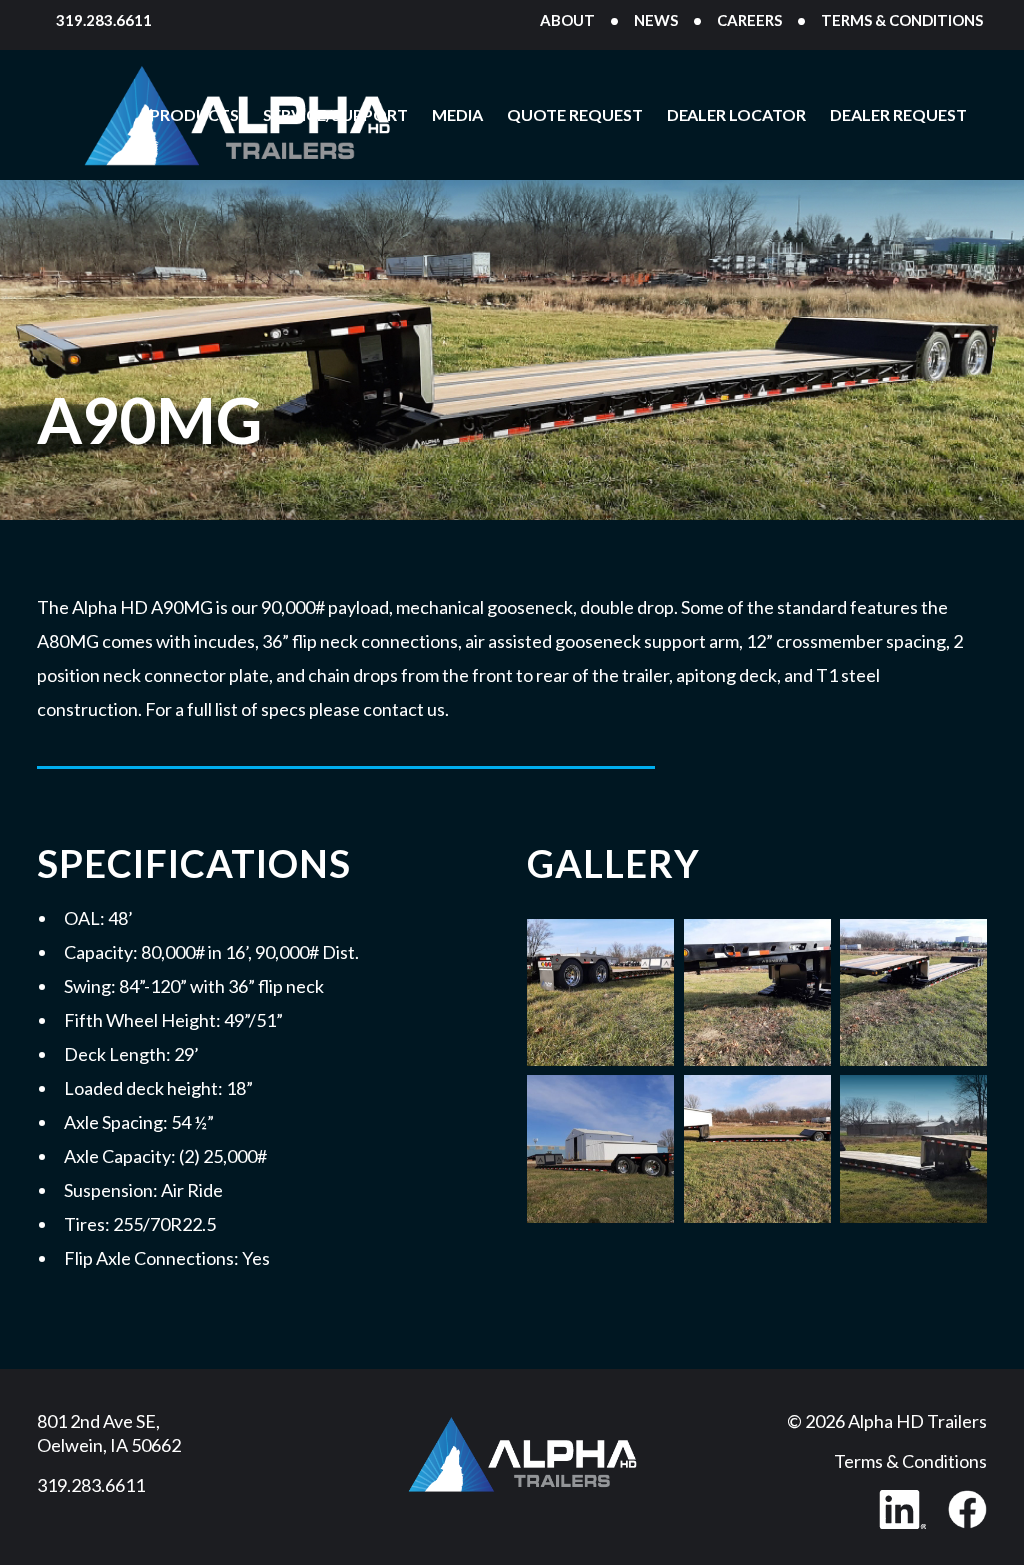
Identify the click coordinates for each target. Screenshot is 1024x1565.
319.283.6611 (104, 20)
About (567, 20)
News (656, 20)
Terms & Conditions (902, 20)
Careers (749, 20)
